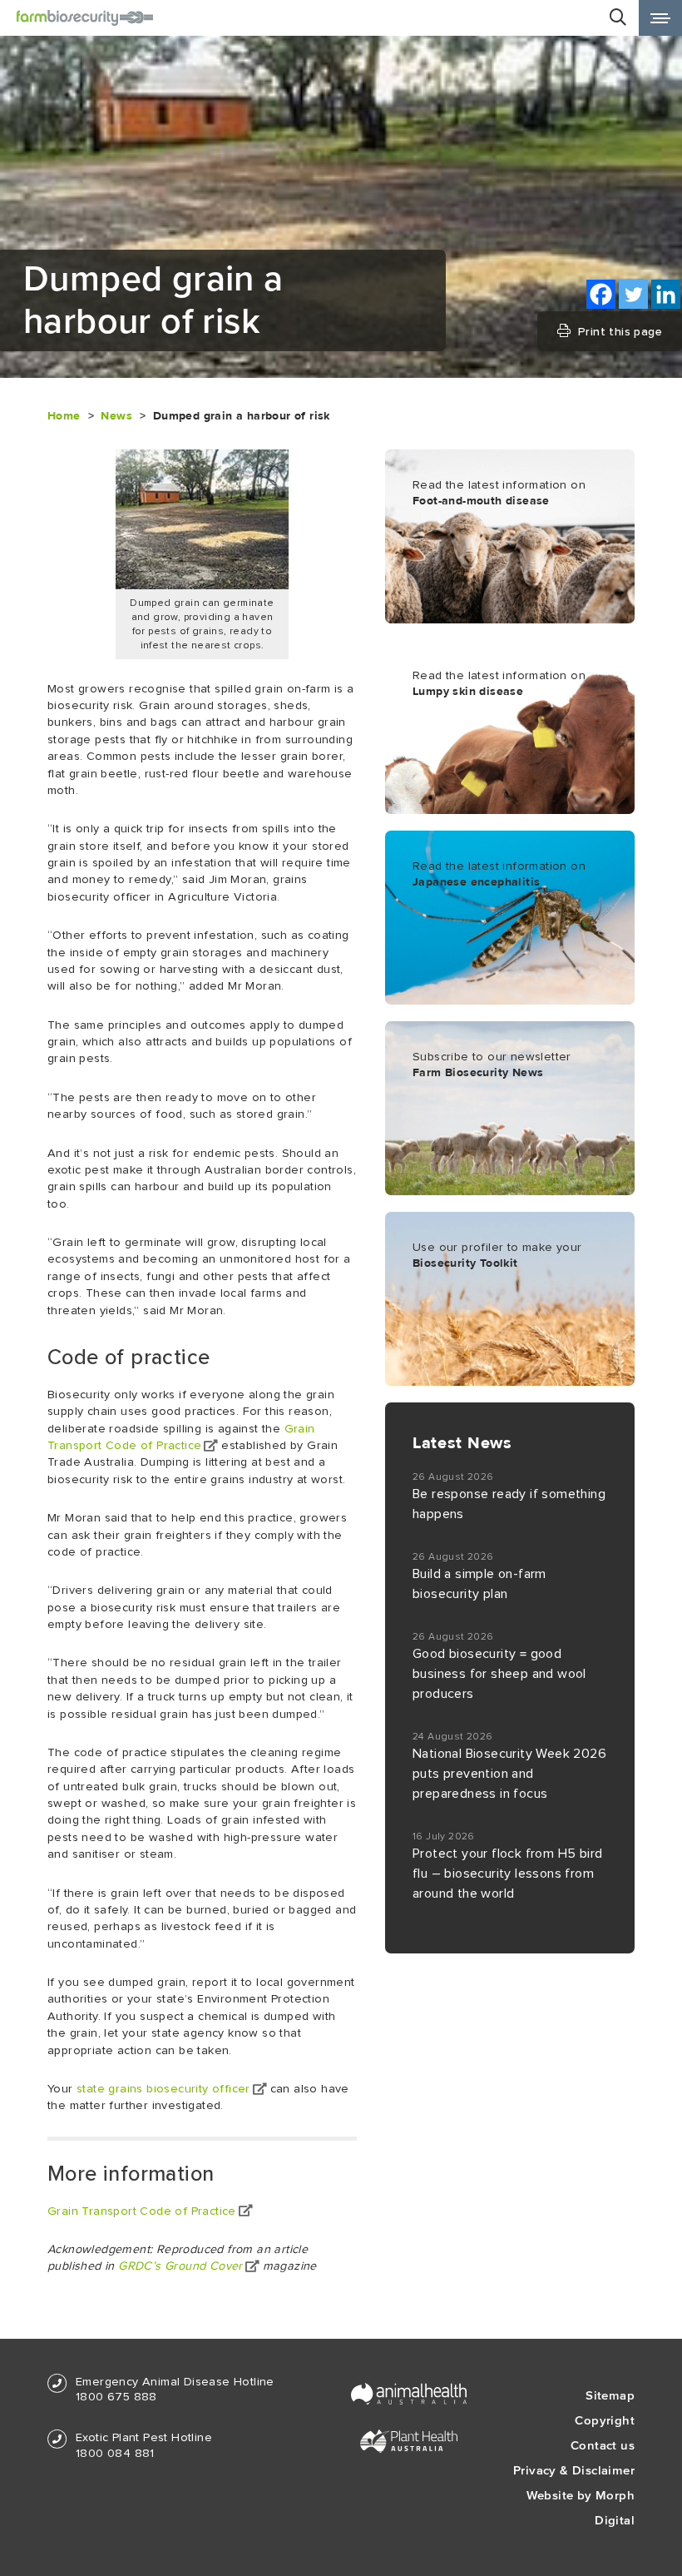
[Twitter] (633, 294)
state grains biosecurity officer (163, 2089)
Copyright (605, 2420)
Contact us (603, 2445)
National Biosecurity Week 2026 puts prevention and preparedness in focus (509, 1774)
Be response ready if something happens (509, 1504)
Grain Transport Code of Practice (142, 2211)
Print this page (620, 331)
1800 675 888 (116, 2397)
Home (64, 416)
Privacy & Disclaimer (574, 2470)
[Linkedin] (666, 294)
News (116, 416)
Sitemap (610, 2395)
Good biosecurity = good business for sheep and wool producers (499, 1674)
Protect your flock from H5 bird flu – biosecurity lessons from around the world (507, 1874)
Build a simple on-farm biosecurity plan (479, 1584)
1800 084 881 (115, 2453)
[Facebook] (601, 294)
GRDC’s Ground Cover (180, 2266)
